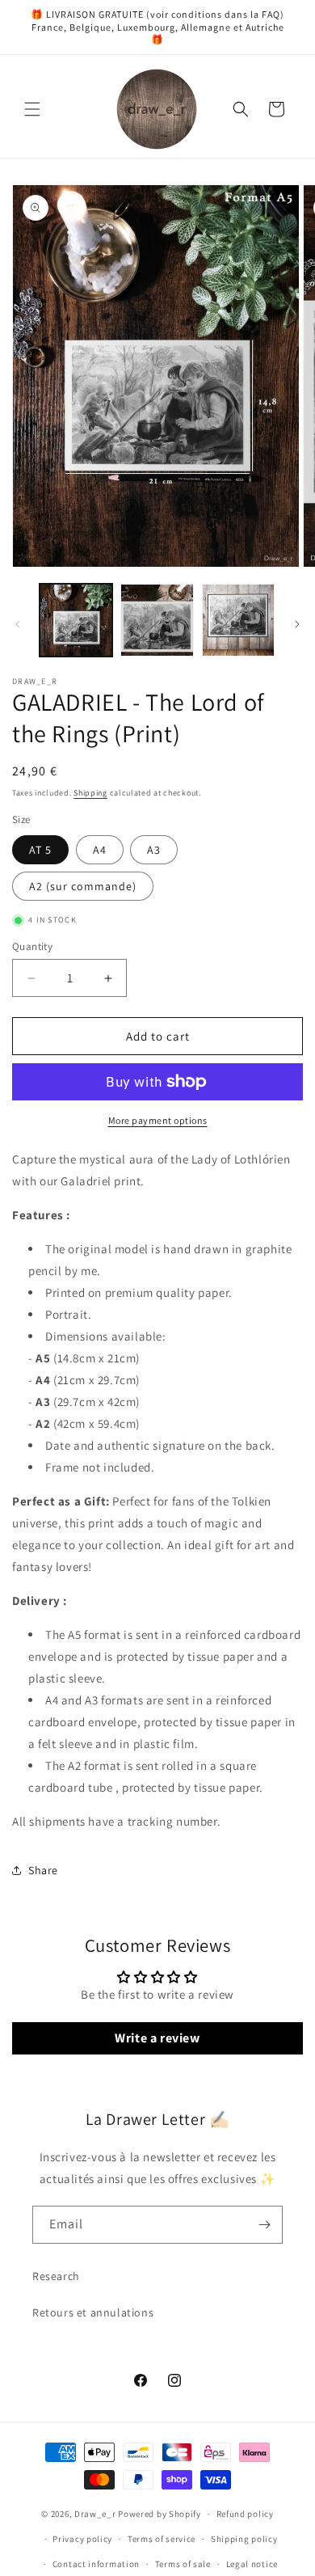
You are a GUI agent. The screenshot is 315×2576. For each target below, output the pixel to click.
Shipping (90, 793)
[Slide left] (18, 624)
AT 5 (40, 850)
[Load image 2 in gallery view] (157, 620)
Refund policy (245, 2514)
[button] (32, 109)
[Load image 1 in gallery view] (76, 620)
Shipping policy (244, 2539)
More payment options (158, 1120)
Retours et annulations (93, 2312)
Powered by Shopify (160, 2514)
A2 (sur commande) (83, 886)
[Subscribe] (264, 2225)
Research (56, 2276)
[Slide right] (297, 624)
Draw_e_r (95, 2514)
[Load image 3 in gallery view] (238, 620)
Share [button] (43, 1870)
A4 (100, 850)
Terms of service (162, 2539)
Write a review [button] (157, 2038)
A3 (154, 850)
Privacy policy (82, 2539)
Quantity (32, 946)
